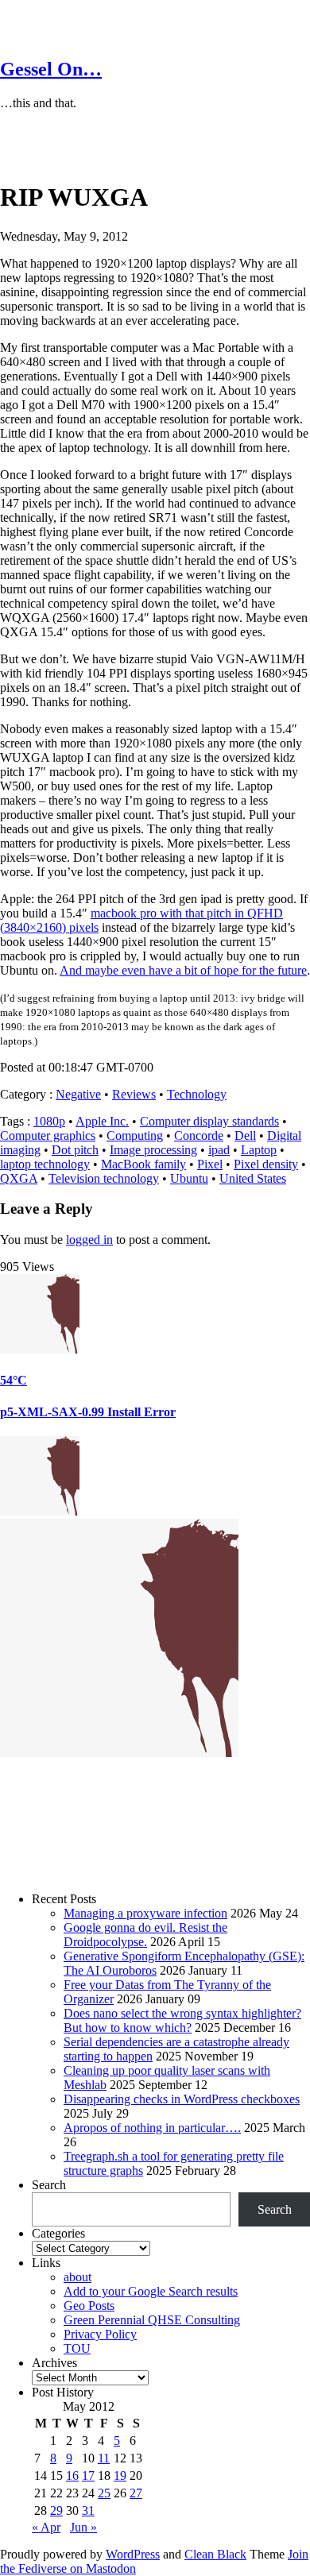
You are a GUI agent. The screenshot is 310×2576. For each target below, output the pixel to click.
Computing (135, 1135)
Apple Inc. (102, 1121)
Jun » (83, 2527)
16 (72, 2476)
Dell (245, 1135)
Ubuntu (189, 1178)
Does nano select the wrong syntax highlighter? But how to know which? (182, 2020)
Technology (197, 1094)
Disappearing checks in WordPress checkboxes (182, 2099)
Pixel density (266, 1164)
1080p (49, 1121)
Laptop (259, 1150)
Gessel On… (51, 69)
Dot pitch (75, 1150)
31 (88, 2510)
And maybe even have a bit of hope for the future (183, 970)
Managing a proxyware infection (145, 1913)
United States (253, 1178)
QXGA (19, 1178)
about (77, 2277)
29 (56, 2510)
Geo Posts (89, 2306)
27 (136, 2493)
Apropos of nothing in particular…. (152, 2128)
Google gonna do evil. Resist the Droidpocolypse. (145, 1935)
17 (88, 2476)
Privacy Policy (100, 2334)
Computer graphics (48, 1135)
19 (120, 2476)
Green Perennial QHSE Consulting (152, 2320)
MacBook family (143, 1164)
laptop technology (45, 1164)
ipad (219, 1150)
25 (104, 2493)
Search (49, 2185)
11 (104, 2458)
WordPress (133, 2554)
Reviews (134, 1094)
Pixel (210, 1164)
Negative (78, 1094)
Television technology (104, 1178)
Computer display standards (209, 1121)
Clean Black (215, 2554)
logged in (89, 1240)
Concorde (199, 1135)
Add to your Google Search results (151, 2291)
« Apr (46, 2527)
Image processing (153, 1150)
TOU (77, 2348)
